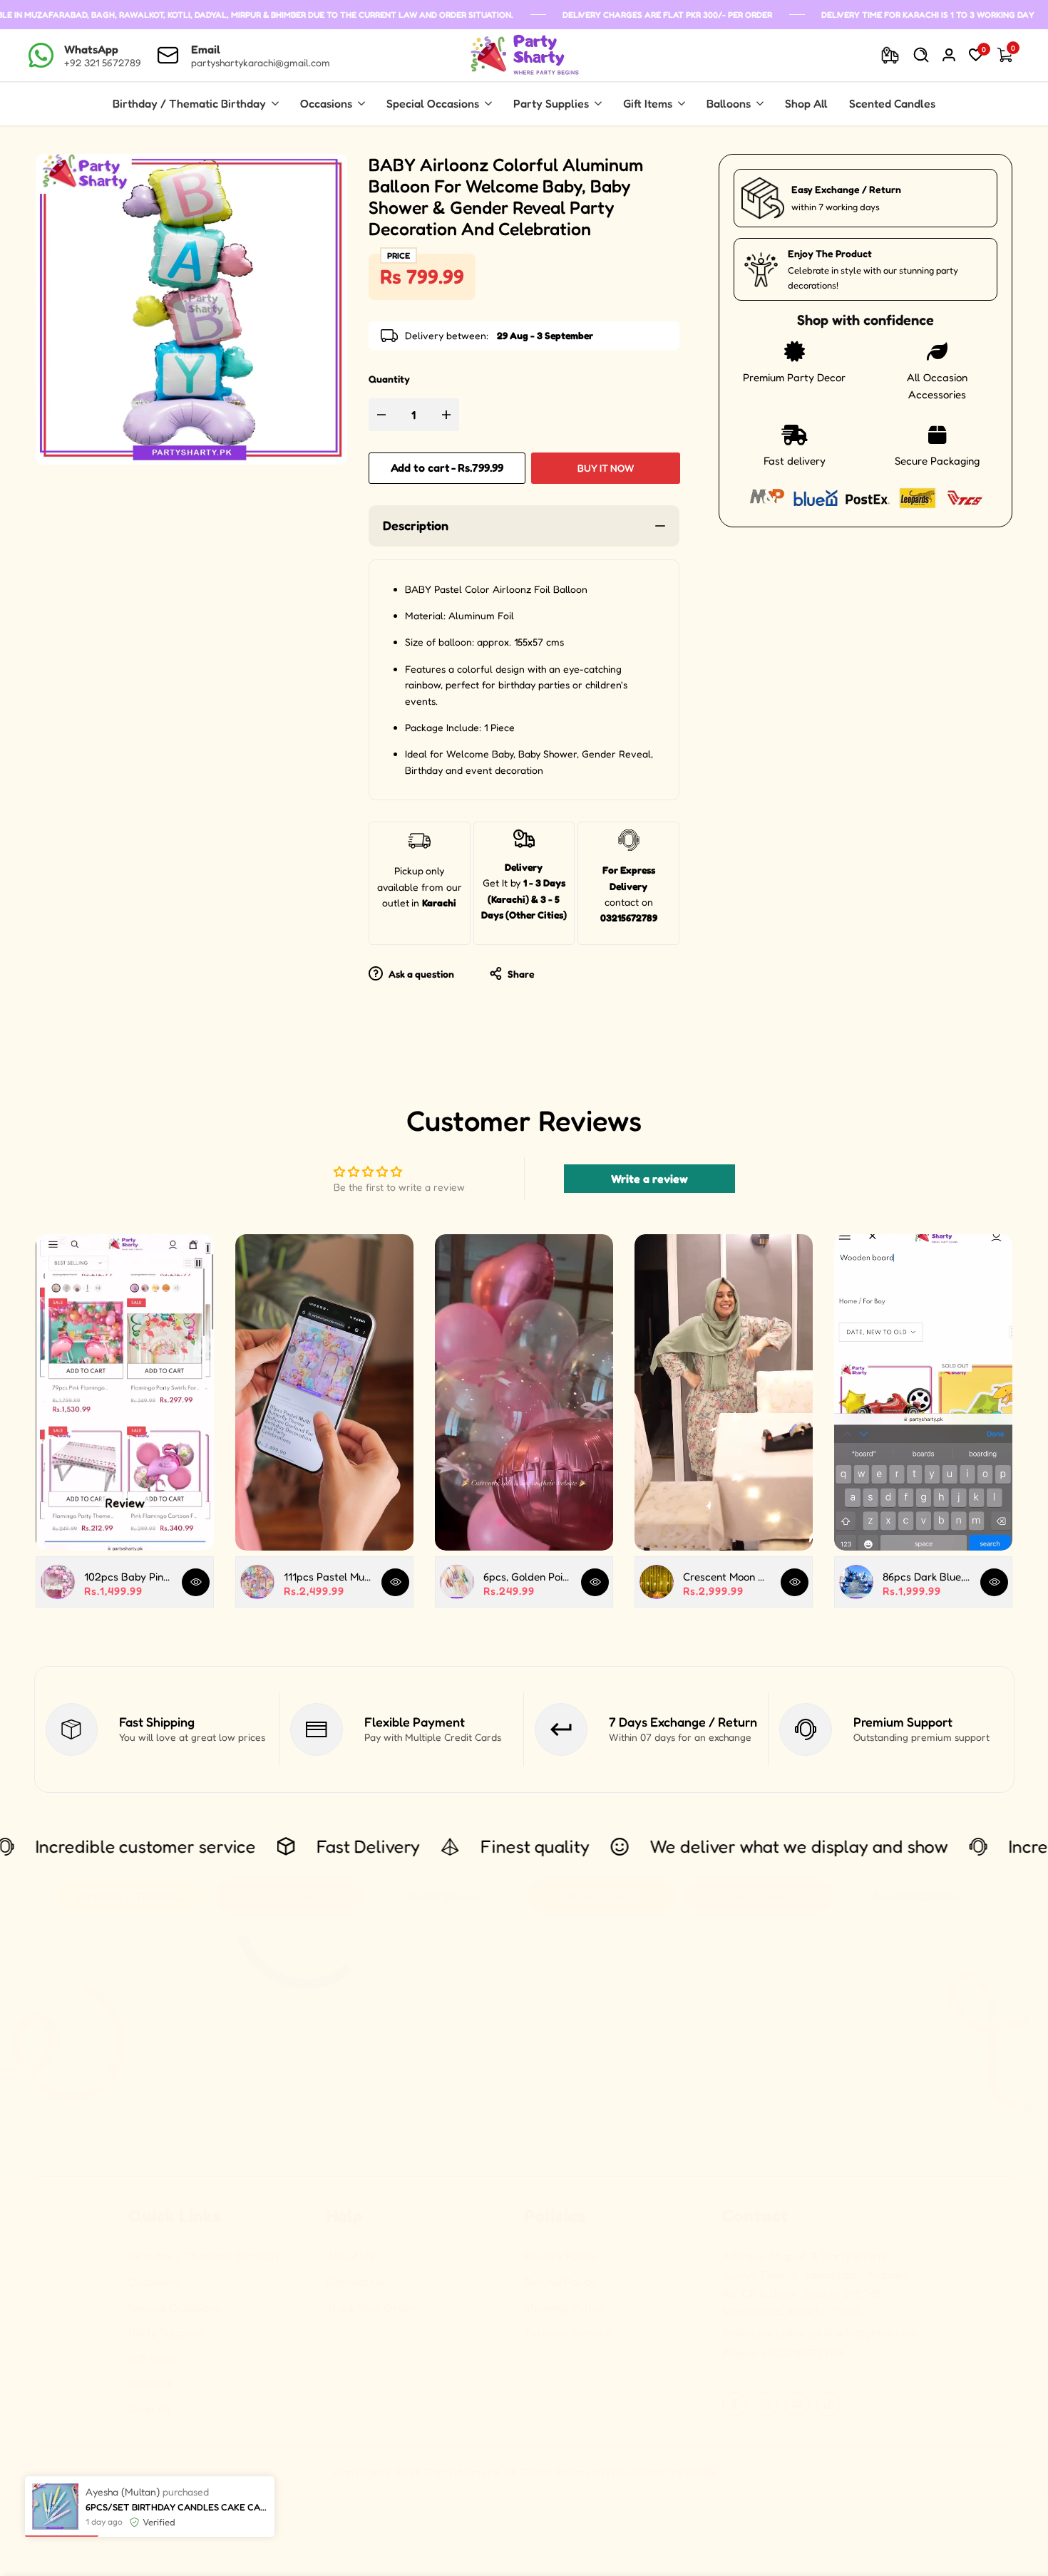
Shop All (149, 2409)
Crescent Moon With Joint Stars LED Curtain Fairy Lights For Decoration (726, 1577)
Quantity (389, 379)
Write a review (649, 1179)
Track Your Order (371, 2307)
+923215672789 (802, 2353)
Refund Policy (560, 2282)
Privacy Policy (560, 2256)
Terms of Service (568, 2332)
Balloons (150, 2383)
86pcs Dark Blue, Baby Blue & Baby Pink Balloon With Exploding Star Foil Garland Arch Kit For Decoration (926, 1577)
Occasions (154, 2282)
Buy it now (606, 468)
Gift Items (152, 2358)
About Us (350, 2256)
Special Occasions (175, 2307)
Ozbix (700, 2472)
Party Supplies (166, 2332)
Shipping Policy (563, 2307)
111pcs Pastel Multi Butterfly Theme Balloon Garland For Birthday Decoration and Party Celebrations (327, 1577)
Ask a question (420, 974)
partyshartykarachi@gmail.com (837, 2332)
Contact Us (355, 2282)
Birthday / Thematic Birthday (204, 2256)
